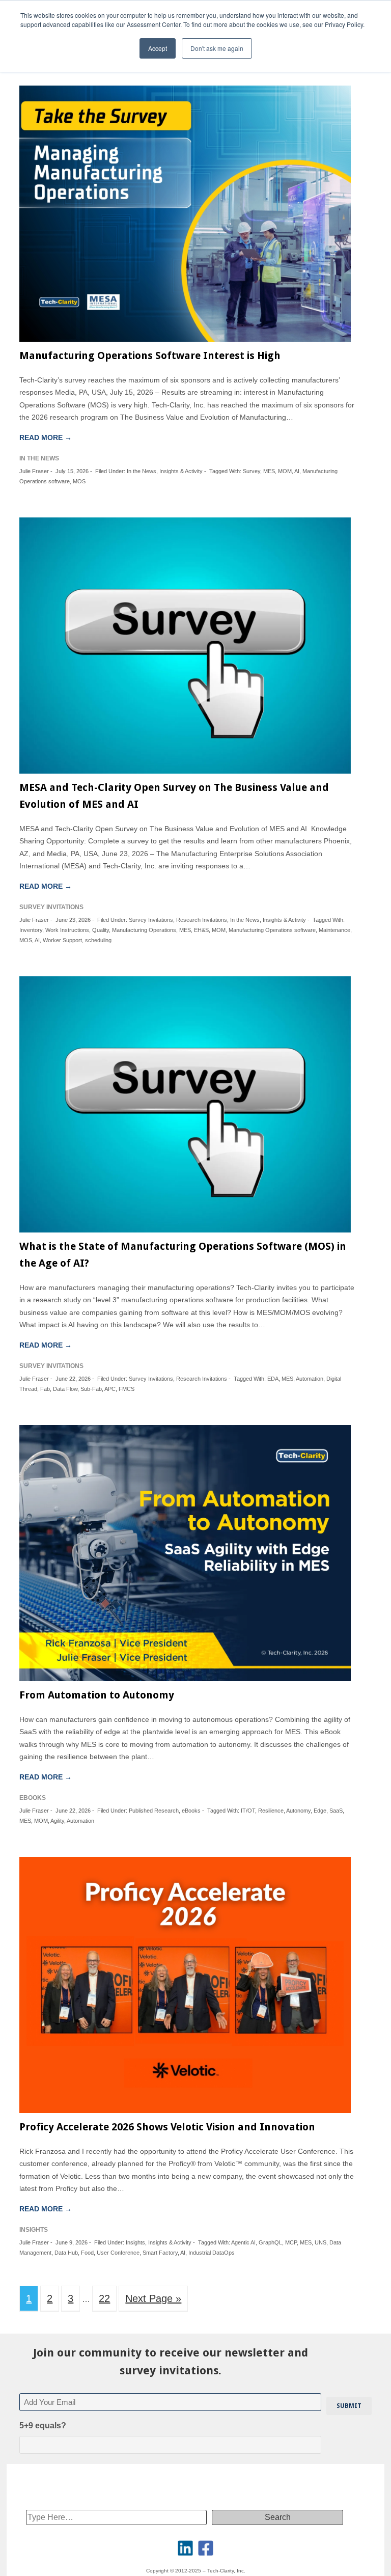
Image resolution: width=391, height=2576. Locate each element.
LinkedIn (185, 2548)
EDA (273, 1379)
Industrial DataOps (212, 2253)
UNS (320, 2242)
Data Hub (66, 2253)
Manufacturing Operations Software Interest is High (150, 355)
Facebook (206, 2548)
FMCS (127, 1389)
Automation (310, 1379)
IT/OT (248, 1811)
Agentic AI (243, 2242)
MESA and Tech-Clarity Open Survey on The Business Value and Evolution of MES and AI (174, 796)
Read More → (46, 437)
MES (269, 471)
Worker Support (62, 940)
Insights (135, 2242)
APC (110, 1389)
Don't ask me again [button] (217, 48)
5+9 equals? (43, 2426)
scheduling (98, 940)
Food (87, 2253)
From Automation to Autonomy (97, 1695)
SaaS (336, 1811)
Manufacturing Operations (144, 930)
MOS (79, 481)
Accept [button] (158, 48)
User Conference (118, 2253)
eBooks (191, 1811)
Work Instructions (67, 930)
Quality (101, 930)
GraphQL (270, 2242)
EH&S (201, 930)
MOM (285, 471)
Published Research (154, 1811)
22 (104, 2298)
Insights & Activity (181, 471)
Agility (57, 1821)
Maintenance (334, 930)
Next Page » (153, 2298)
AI (297, 471)
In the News (142, 471)
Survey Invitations (151, 920)
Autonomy (298, 1811)
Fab (45, 1389)
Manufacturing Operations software (272, 930)
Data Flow (65, 1389)
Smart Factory (160, 2253)
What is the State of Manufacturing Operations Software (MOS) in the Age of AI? (183, 1255)
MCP (291, 2242)
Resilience (271, 1811)
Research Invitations (202, 920)
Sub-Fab (91, 1389)
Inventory (31, 930)
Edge (320, 1811)
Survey (252, 471)
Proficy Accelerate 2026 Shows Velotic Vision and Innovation (167, 2127)
